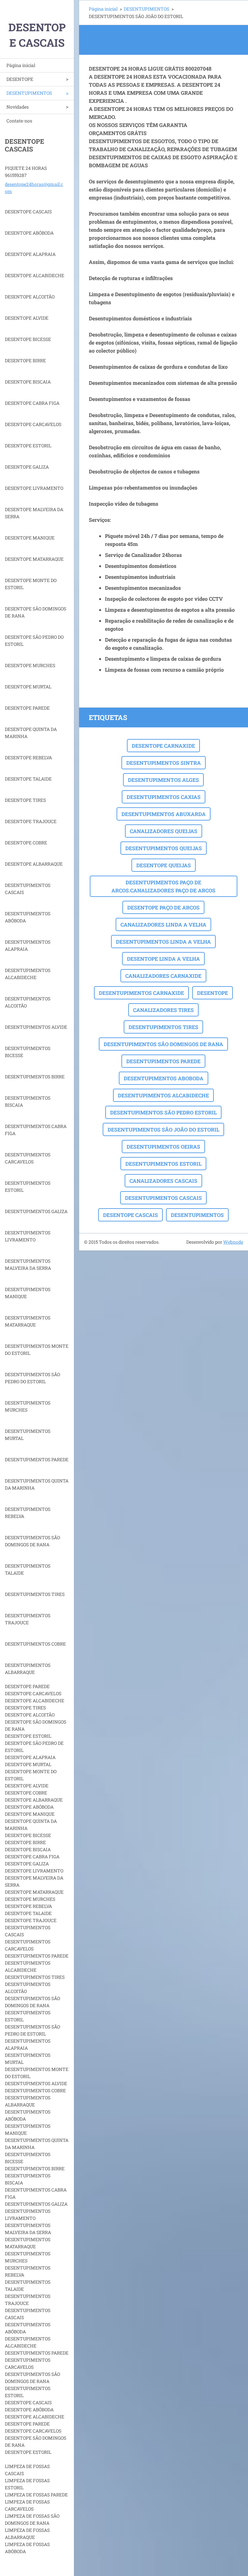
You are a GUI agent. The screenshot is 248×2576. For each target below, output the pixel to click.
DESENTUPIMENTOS (29, 93)
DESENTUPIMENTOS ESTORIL (163, 1164)
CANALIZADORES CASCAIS (163, 1181)
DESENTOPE (20, 79)
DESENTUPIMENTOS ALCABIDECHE (163, 1095)
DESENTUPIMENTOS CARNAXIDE (141, 993)
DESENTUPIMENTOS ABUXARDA (164, 814)
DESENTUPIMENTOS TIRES (163, 1027)
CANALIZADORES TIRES (163, 1010)
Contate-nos (19, 121)
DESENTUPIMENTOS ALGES (163, 780)
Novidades (18, 107)
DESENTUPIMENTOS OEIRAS (163, 1147)
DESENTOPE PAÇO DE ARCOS (163, 907)
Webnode (233, 1242)
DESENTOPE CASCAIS (130, 1215)
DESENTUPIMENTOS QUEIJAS (164, 848)
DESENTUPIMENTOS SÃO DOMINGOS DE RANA (163, 1044)
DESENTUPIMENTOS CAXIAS (164, 797)
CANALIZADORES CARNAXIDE (163, 976)
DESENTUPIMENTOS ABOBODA (164, 1078)
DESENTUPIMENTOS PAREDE (163, 1061)
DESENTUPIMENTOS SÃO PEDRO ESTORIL (163, 1112)
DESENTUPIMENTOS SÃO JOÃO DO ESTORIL (163, 1129)
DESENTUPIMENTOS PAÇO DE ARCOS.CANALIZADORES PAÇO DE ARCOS (163, 886)
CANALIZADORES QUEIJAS (164, 831)
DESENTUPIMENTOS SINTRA (164, 763)
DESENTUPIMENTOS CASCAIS (163, 1198)
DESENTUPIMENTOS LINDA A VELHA (163, 942)
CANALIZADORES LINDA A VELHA (163, 924)
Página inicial (21, 65)
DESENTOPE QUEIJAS (164, 865)
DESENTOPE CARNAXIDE (163, 746)
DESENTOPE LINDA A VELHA (163, 959)
